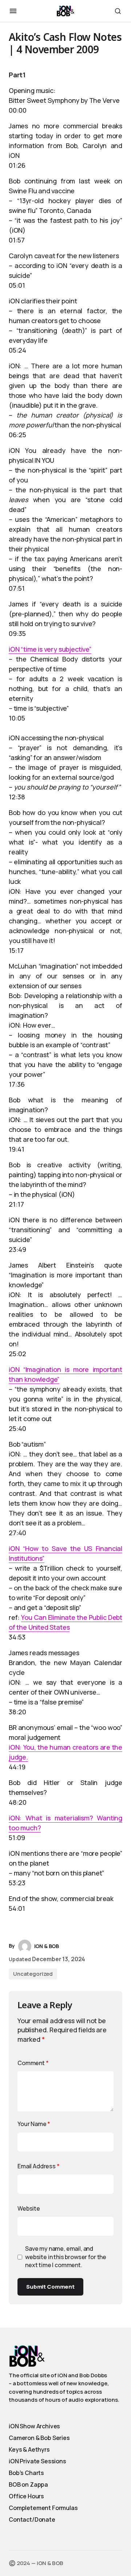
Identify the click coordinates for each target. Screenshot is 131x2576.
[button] (13, 11)
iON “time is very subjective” (50, 649)
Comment (33, 2063)
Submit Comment (50, 2287)
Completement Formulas (43, 2508)
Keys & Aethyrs (29, 2449)
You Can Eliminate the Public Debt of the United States (65, 1622)
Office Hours (26, 2496)
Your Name (34, 2124)
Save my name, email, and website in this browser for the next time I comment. (66, 2257)
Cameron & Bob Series (39, 2438)
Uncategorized (33, 1974)
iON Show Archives (34, 2426)
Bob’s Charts (26, 2473)
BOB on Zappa (28, 2484)
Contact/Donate (32, 2519)
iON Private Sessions (37, 2461)
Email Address (39, 2166)
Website (29, 2208)
